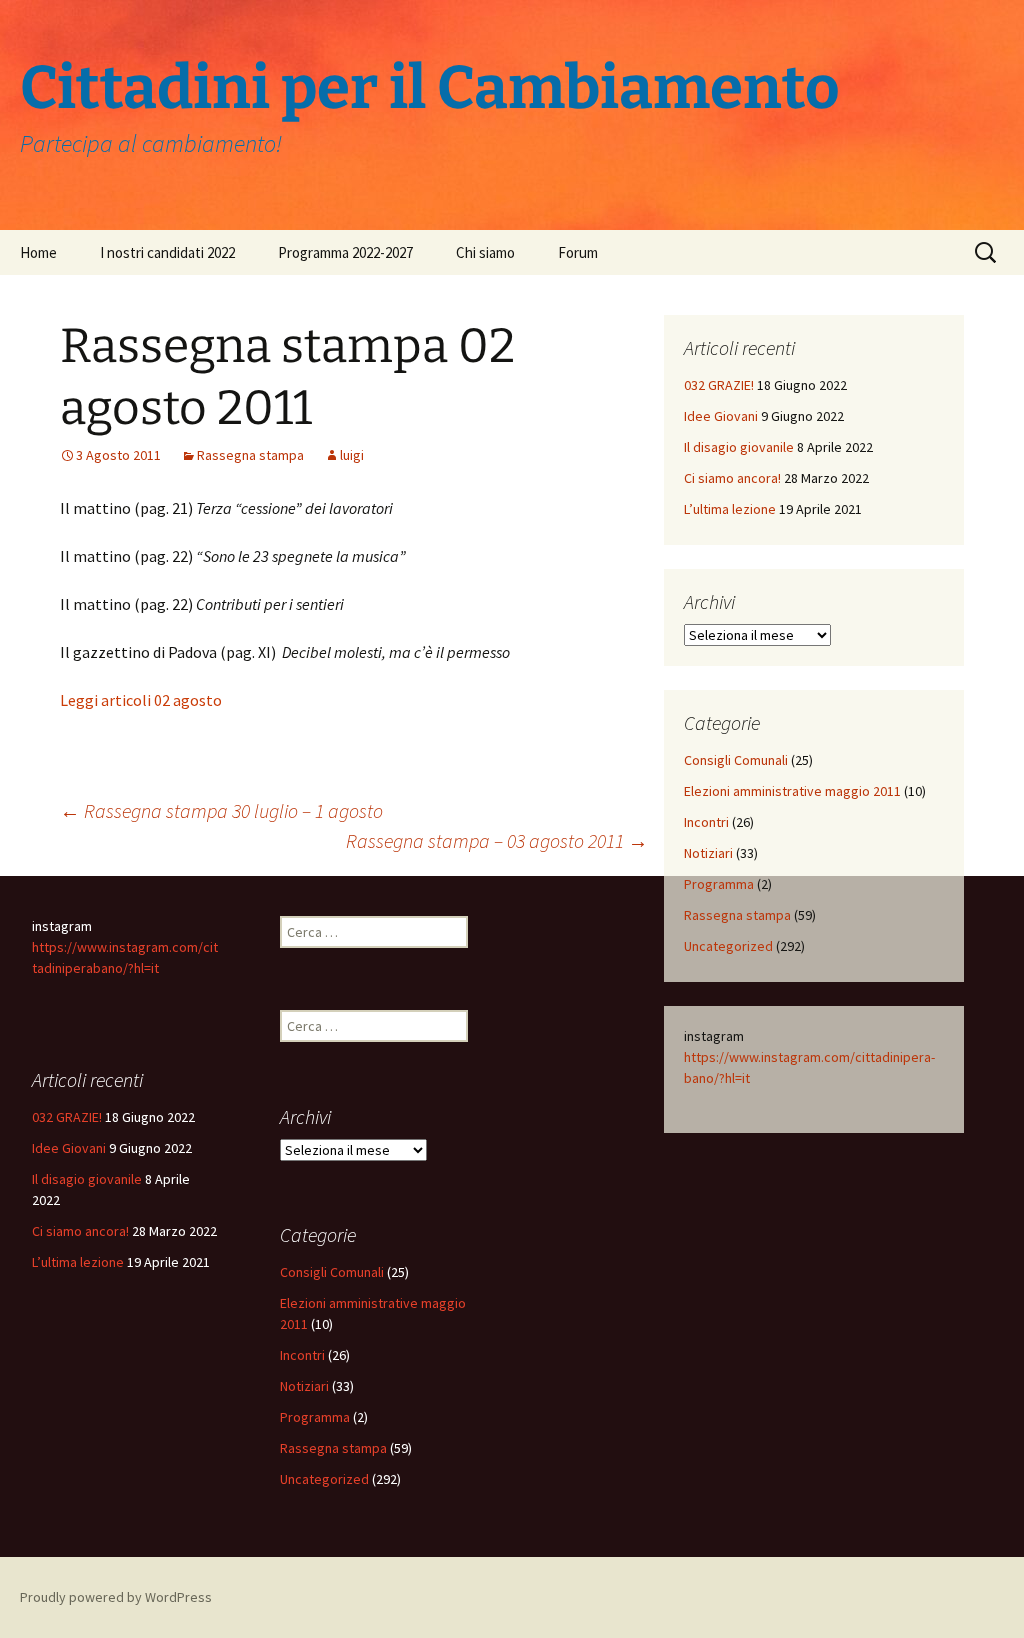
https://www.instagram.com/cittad (787, 1057)
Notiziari (708, 853)
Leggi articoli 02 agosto (141, 700)
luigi (352, 455)
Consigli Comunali (736, 760)
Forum (578, 252)
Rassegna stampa (250, 455)
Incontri (706, 822)
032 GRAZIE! (719, 385)
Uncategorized (728, 946)
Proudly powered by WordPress (116, 1597)
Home (38, 252)
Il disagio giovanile (739, 447)
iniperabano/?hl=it (105, 968)
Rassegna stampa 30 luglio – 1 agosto (221, 810)
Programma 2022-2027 (345, 252)
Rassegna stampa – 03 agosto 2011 (497, 840)
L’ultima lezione (730, 509)
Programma (719, 884)
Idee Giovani (721, 416)
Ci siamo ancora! (732, 478)
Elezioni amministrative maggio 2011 (792, 791)
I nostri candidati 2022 (167, 252)
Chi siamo (485, 252)
